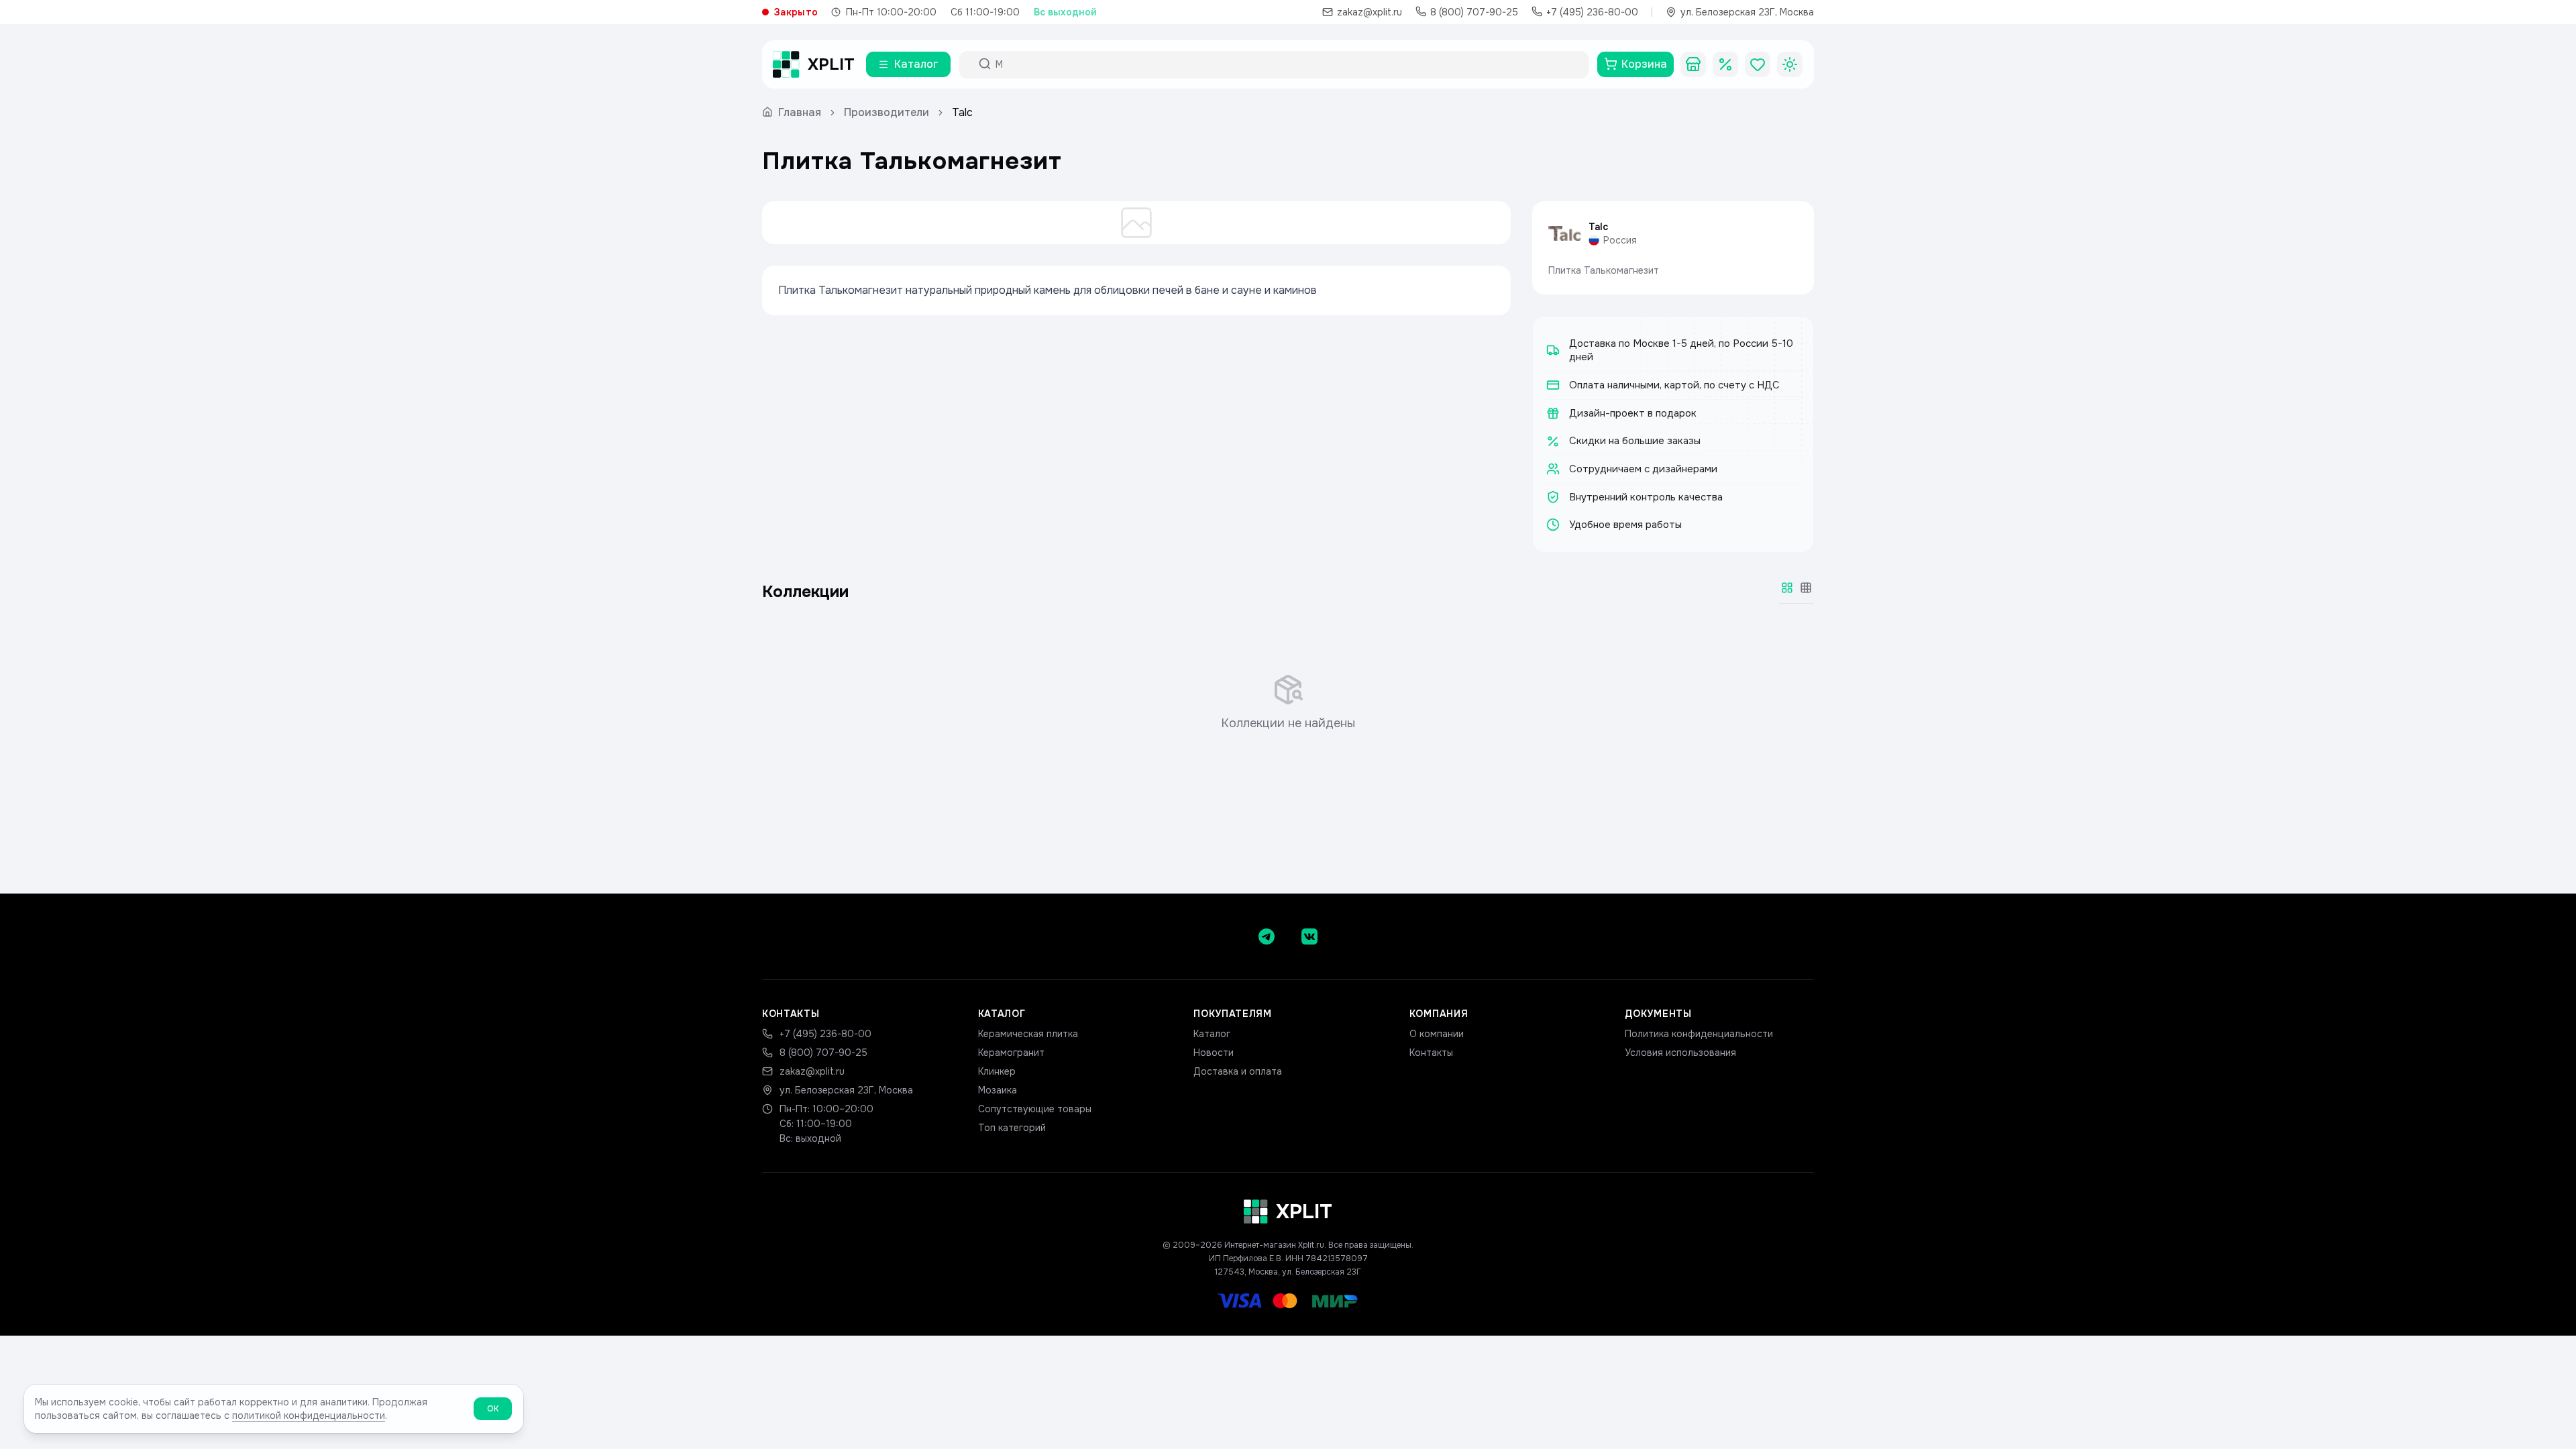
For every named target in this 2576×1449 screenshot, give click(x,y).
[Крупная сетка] (1787, 588)
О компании (1437, 1034)
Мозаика (998, 1090)
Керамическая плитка (1028, 1034)
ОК (493, 1409)
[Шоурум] (1693, 64)
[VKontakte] (1309, 936)
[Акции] (1725, 64)
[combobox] (1286, 64)
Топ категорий (1012, 1128)
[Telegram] (1267, 936)
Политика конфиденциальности (1699, 1034)
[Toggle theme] (1790, 64)
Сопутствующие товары (1035, 1109)
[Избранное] (1758, 64)
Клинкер (997, 1071)
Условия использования (1680, 1053)
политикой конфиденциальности (309, 1415)
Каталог (1212, 1034)
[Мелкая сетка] (1806, 588)
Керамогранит (1011, 1053)
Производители (887, 112)
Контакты (1431, 1053)
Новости (1214, 1053)
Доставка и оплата (1238, 1071)
